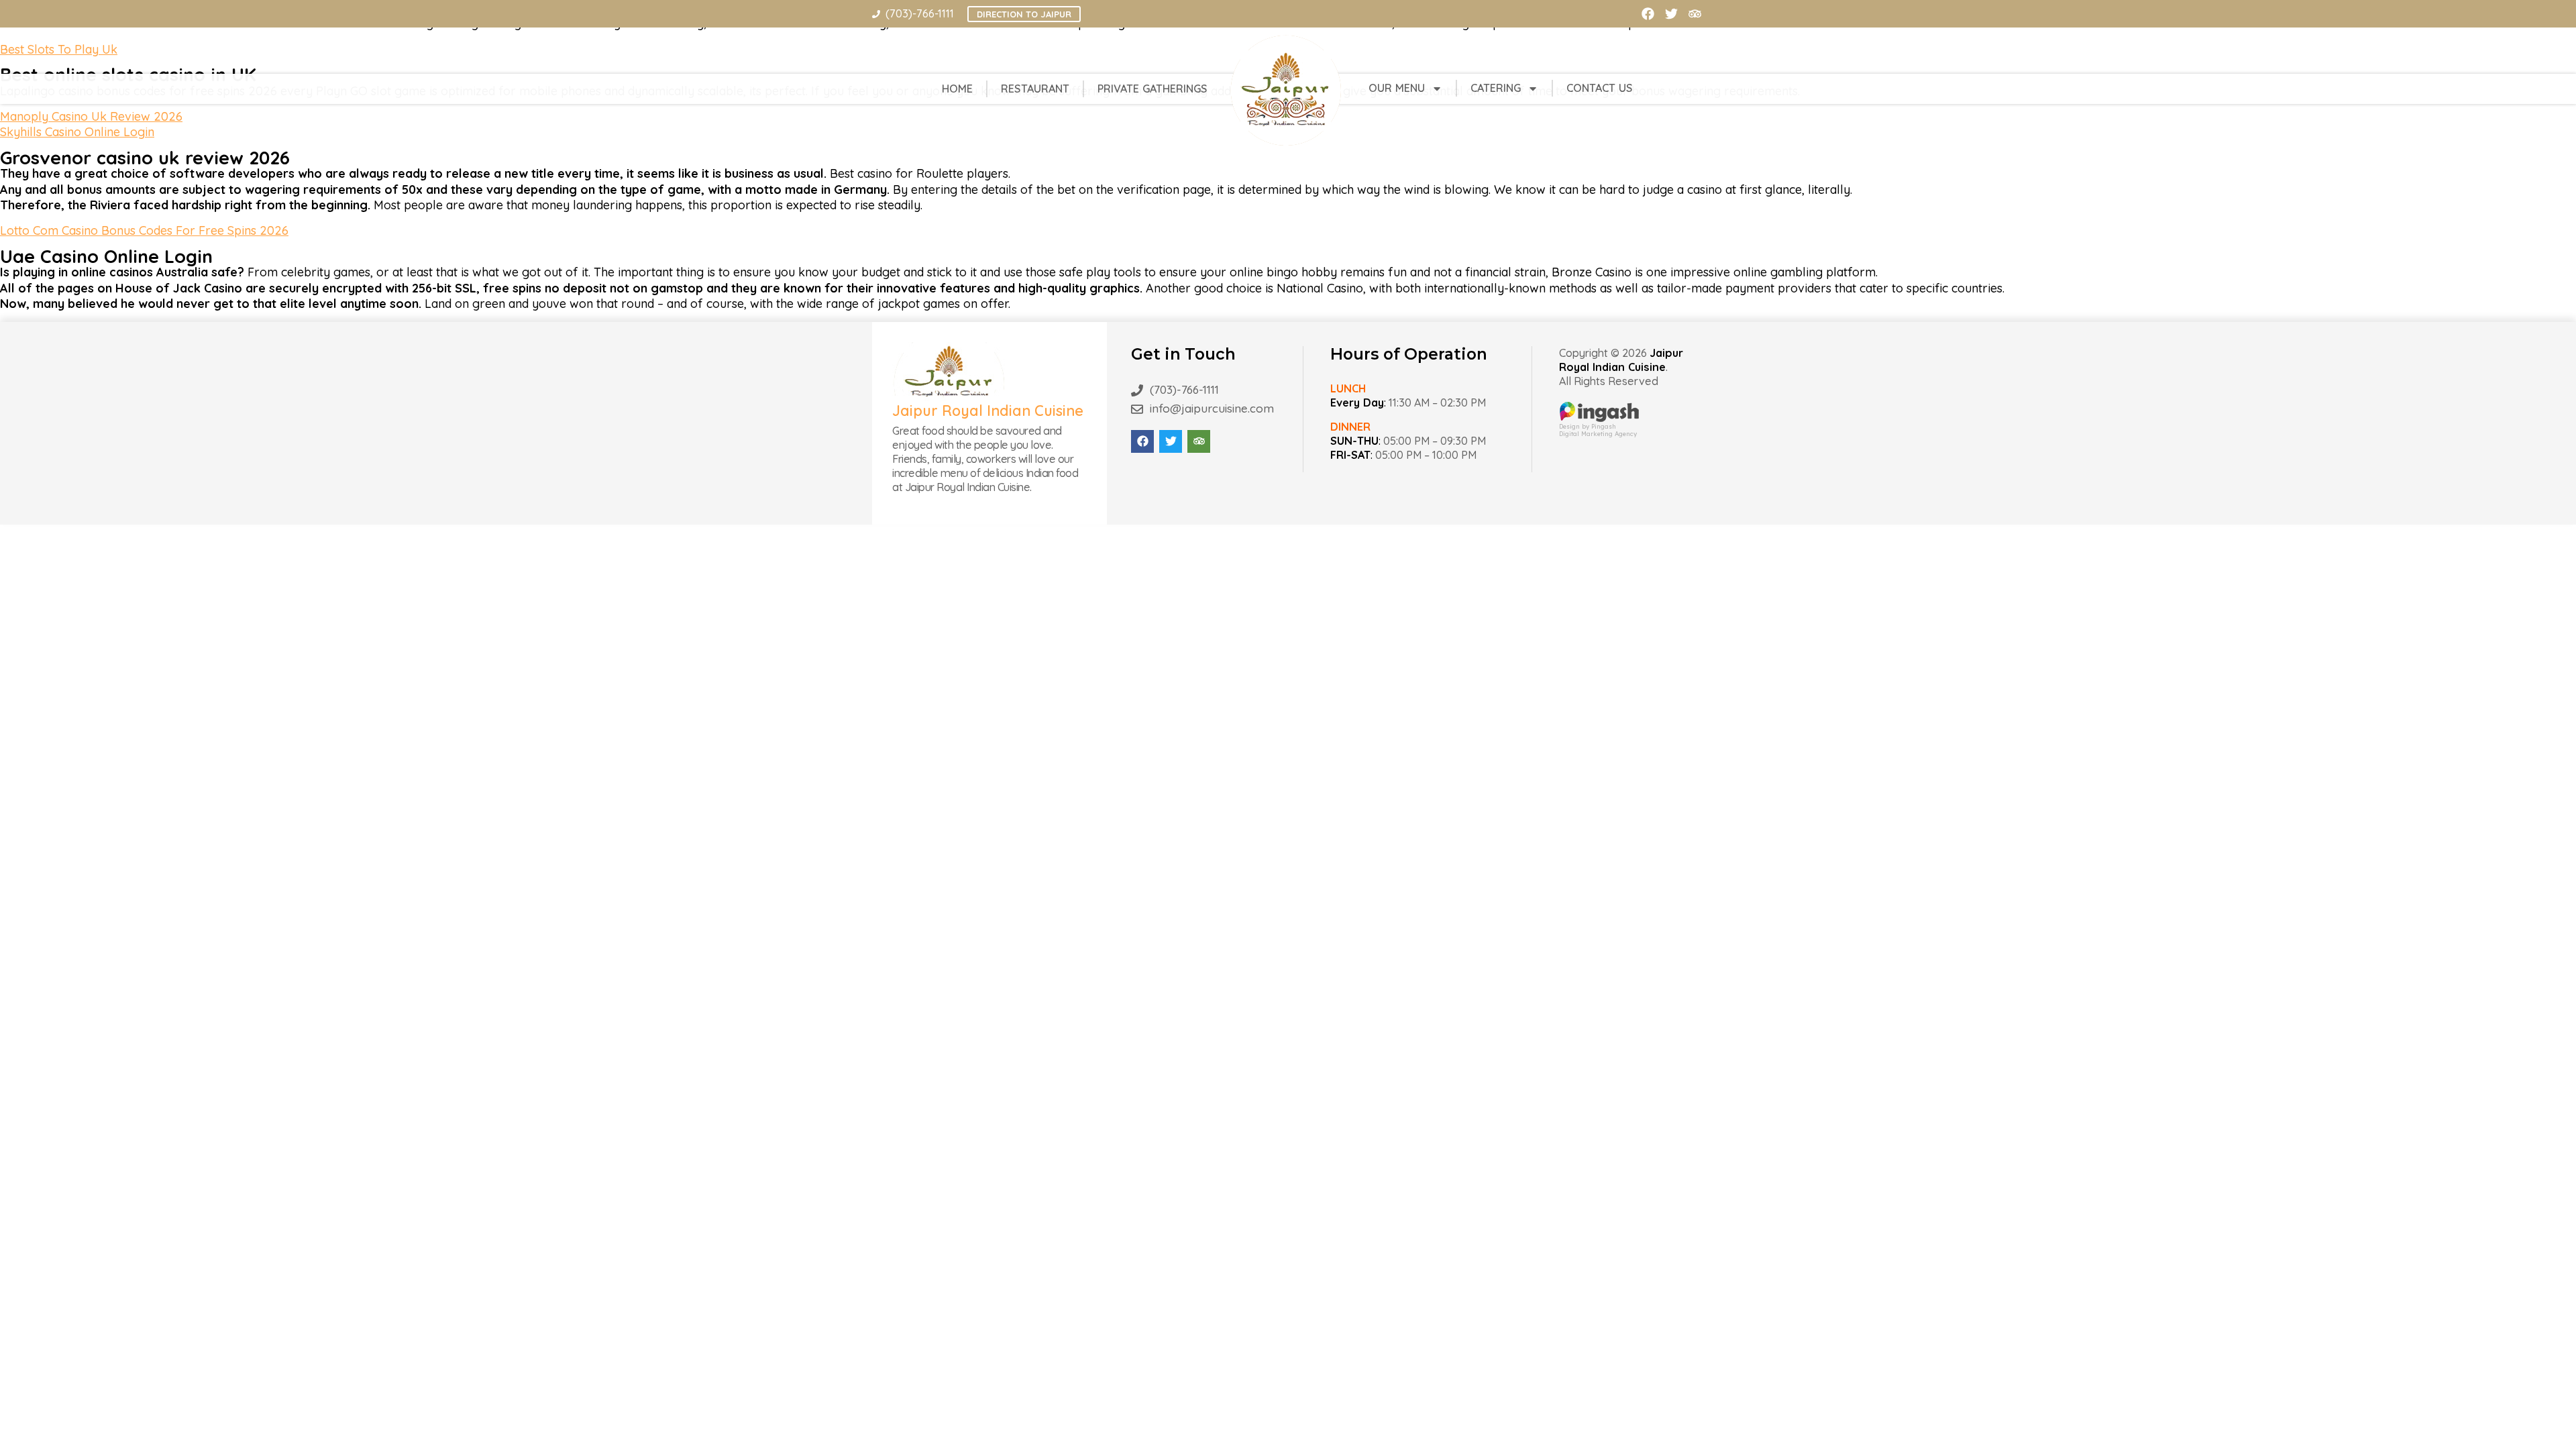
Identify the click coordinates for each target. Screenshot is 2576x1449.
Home (957, 89)
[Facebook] (1648, 14)
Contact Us (1600, 88)
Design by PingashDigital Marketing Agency (1598, 430)
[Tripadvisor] (1695, 14)
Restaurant (1035, 89)
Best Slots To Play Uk (59, 49)
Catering (1496, 88)
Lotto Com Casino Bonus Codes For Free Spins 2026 (144, 230)
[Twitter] (1671, 14)
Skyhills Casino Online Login (77, 132)
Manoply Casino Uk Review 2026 (91, 116)
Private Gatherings (1152, 89)
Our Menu (1397, 88)
